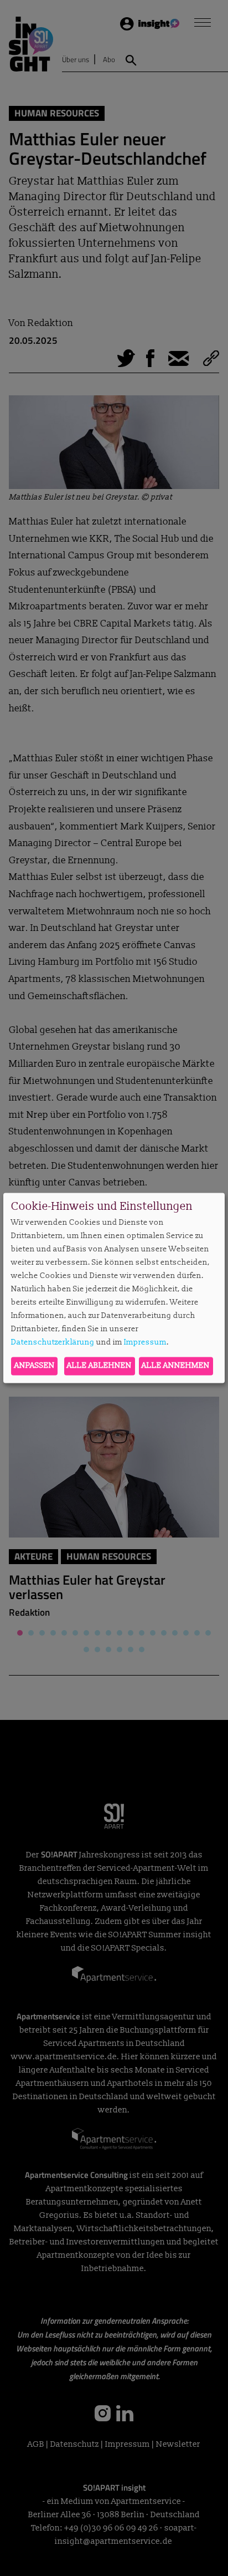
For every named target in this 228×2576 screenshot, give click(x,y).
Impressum (145, 1342)
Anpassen (35, 1366)
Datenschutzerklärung (53, 1342)
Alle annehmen (176, 1366)
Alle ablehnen (99, 1366)
